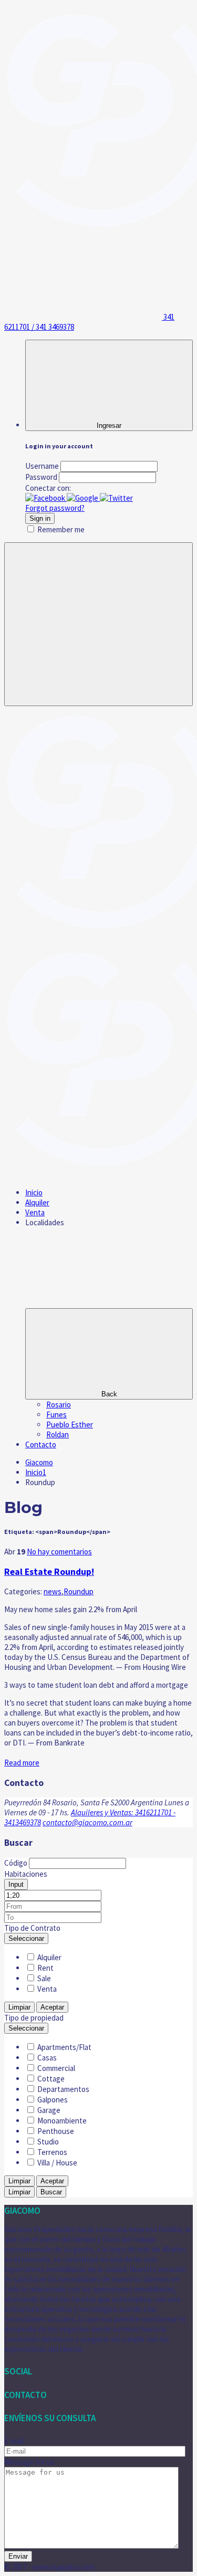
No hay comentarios (59, 1552)
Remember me (61, 529)
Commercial (56, 2068)
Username (42, 466)
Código (16, 1863)
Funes (56, 1415)
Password (41, 477)
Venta (35, 1212)
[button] (46, 498)
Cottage (51, 2079)
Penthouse (56, 2131)
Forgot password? (55, 508)
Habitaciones (26, 1874)
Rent (45, 1968)
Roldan (58, 1434)
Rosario (59, 1405)
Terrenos (52, 2152)
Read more (22, 1763)
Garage (49, 2110)
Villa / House (57, 2163)
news (53, 1591)
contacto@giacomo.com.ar (87, 1822)
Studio (48, 2142)
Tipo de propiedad (34, 2018)
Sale (44, 1978)
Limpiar (19, 2007)
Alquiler (37, 1202)
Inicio (34, 1192)
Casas (47, 2058)
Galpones (53, 2100)
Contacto (41, 1444)
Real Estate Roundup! (49, 1572)
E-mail (14, 2441)
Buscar (51, 2192)
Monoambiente (62, 2121)
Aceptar (52, 2007)
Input (16, 1884)
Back (109, 1394)
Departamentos (63, 2089)
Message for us (29, 2462)
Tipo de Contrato (32, 1928)
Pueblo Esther (70, 1424)
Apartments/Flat (64, 2047)
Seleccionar (26, 1938)
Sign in (40, 518)
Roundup (79, 1591)
